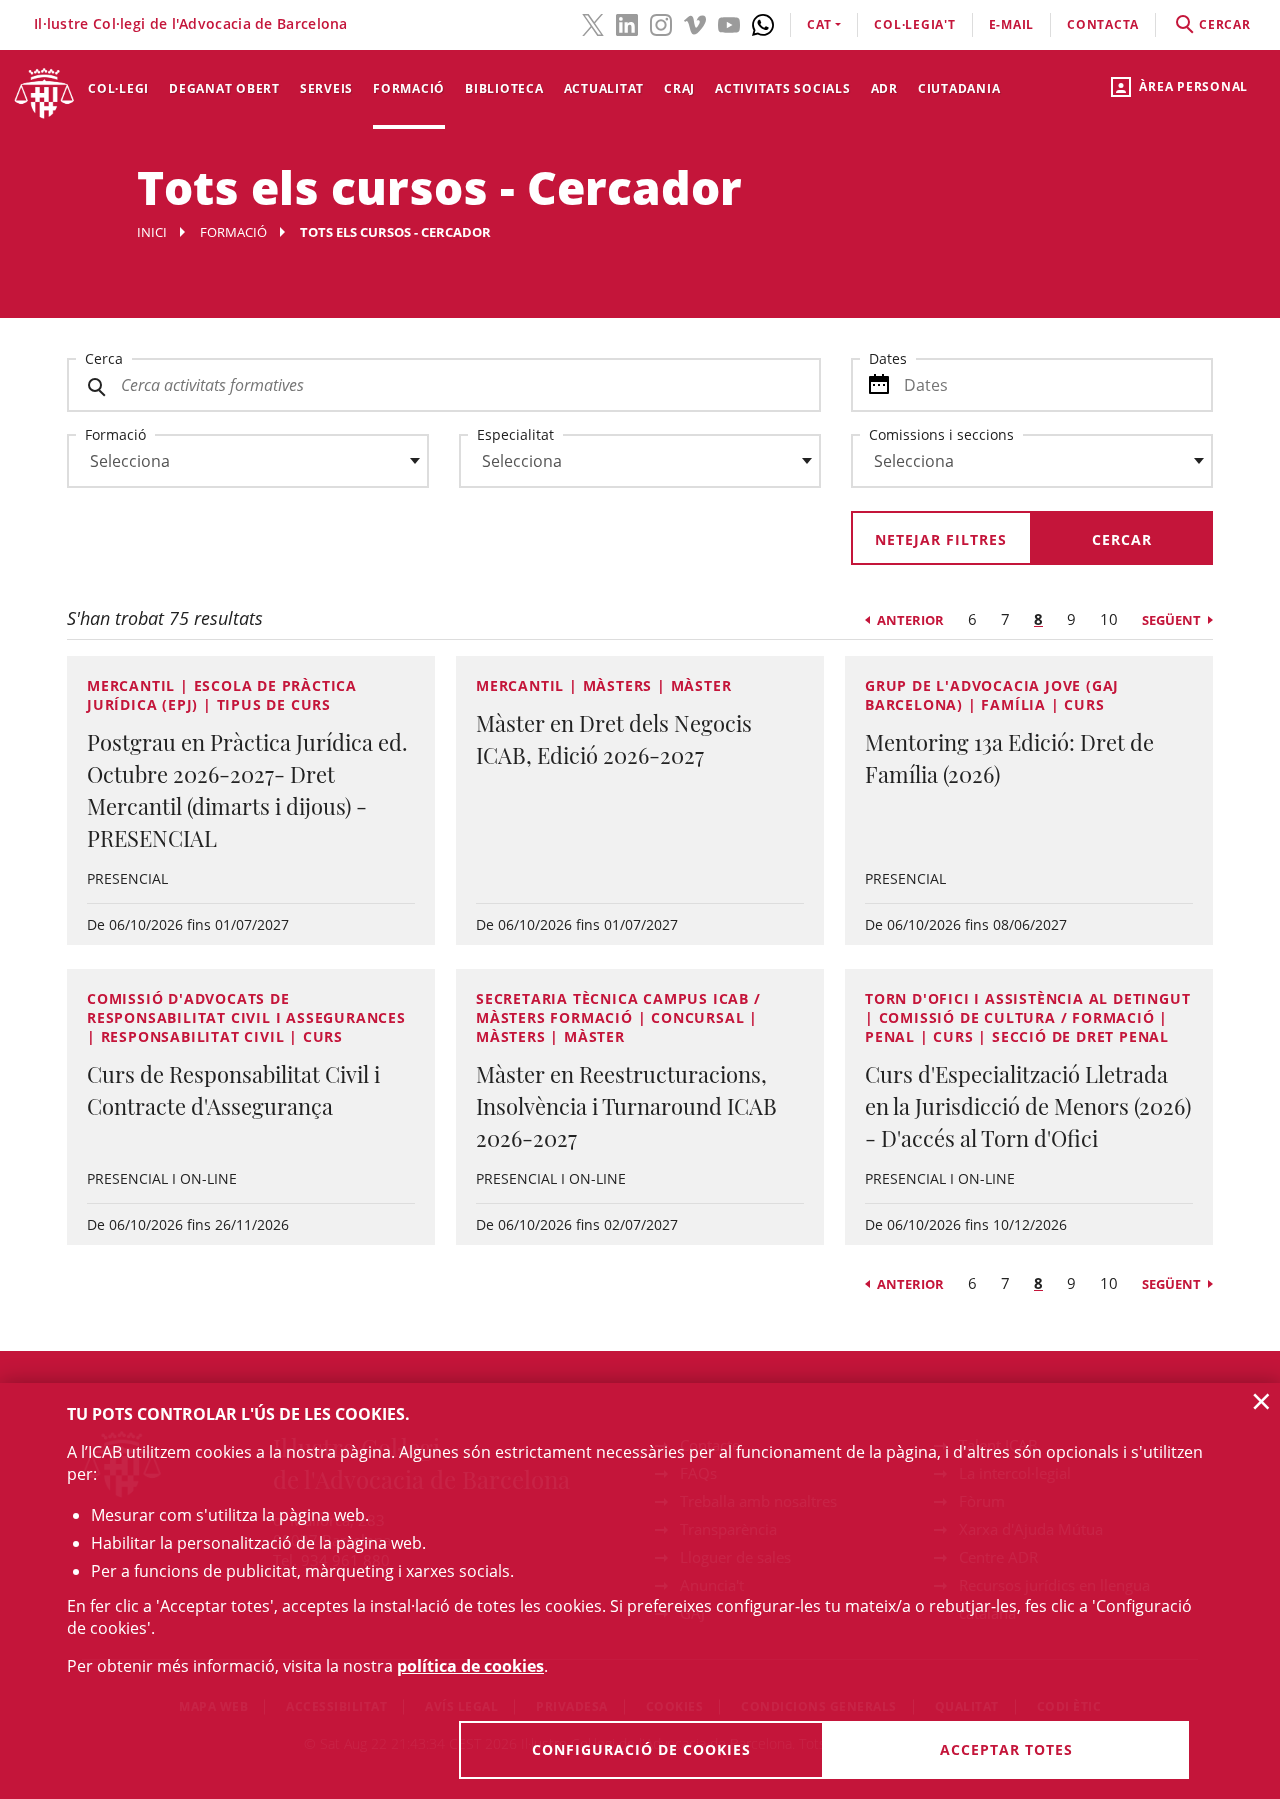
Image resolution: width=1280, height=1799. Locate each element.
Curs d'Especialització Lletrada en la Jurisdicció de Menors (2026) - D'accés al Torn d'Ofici (1028, 1106)
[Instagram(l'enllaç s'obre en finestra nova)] (661, 23)
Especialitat (515, 434)
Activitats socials (783, 88)
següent (1171, 620)
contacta (1103, 24)
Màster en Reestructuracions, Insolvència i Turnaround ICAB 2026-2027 (626, 1106)
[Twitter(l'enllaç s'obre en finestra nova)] (593, 23)
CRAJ (679, 88)
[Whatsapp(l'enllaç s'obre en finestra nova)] (763, 23)
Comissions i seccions (941, 434)
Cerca (104, 358)
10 (1109, 619)
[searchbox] (248, 461)
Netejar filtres (941, 539)
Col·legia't (914, 24)
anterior (910, 620)
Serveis (326, 88)
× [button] (1261, 1401)
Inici (152, 232)
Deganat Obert (224, 88)
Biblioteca (504, 88)
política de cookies (470, 1666)
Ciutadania (959, 88)
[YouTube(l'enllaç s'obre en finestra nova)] (729, 23)
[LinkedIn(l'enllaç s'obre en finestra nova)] (627, 23)
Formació (409, 88)
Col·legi (118, 88)
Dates (888, 358)
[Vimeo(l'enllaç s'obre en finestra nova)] (695, 23)
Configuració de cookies (641, 1749)
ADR (884, 88)
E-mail (1012, 24)
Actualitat (604, 88)
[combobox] (236, 466)
